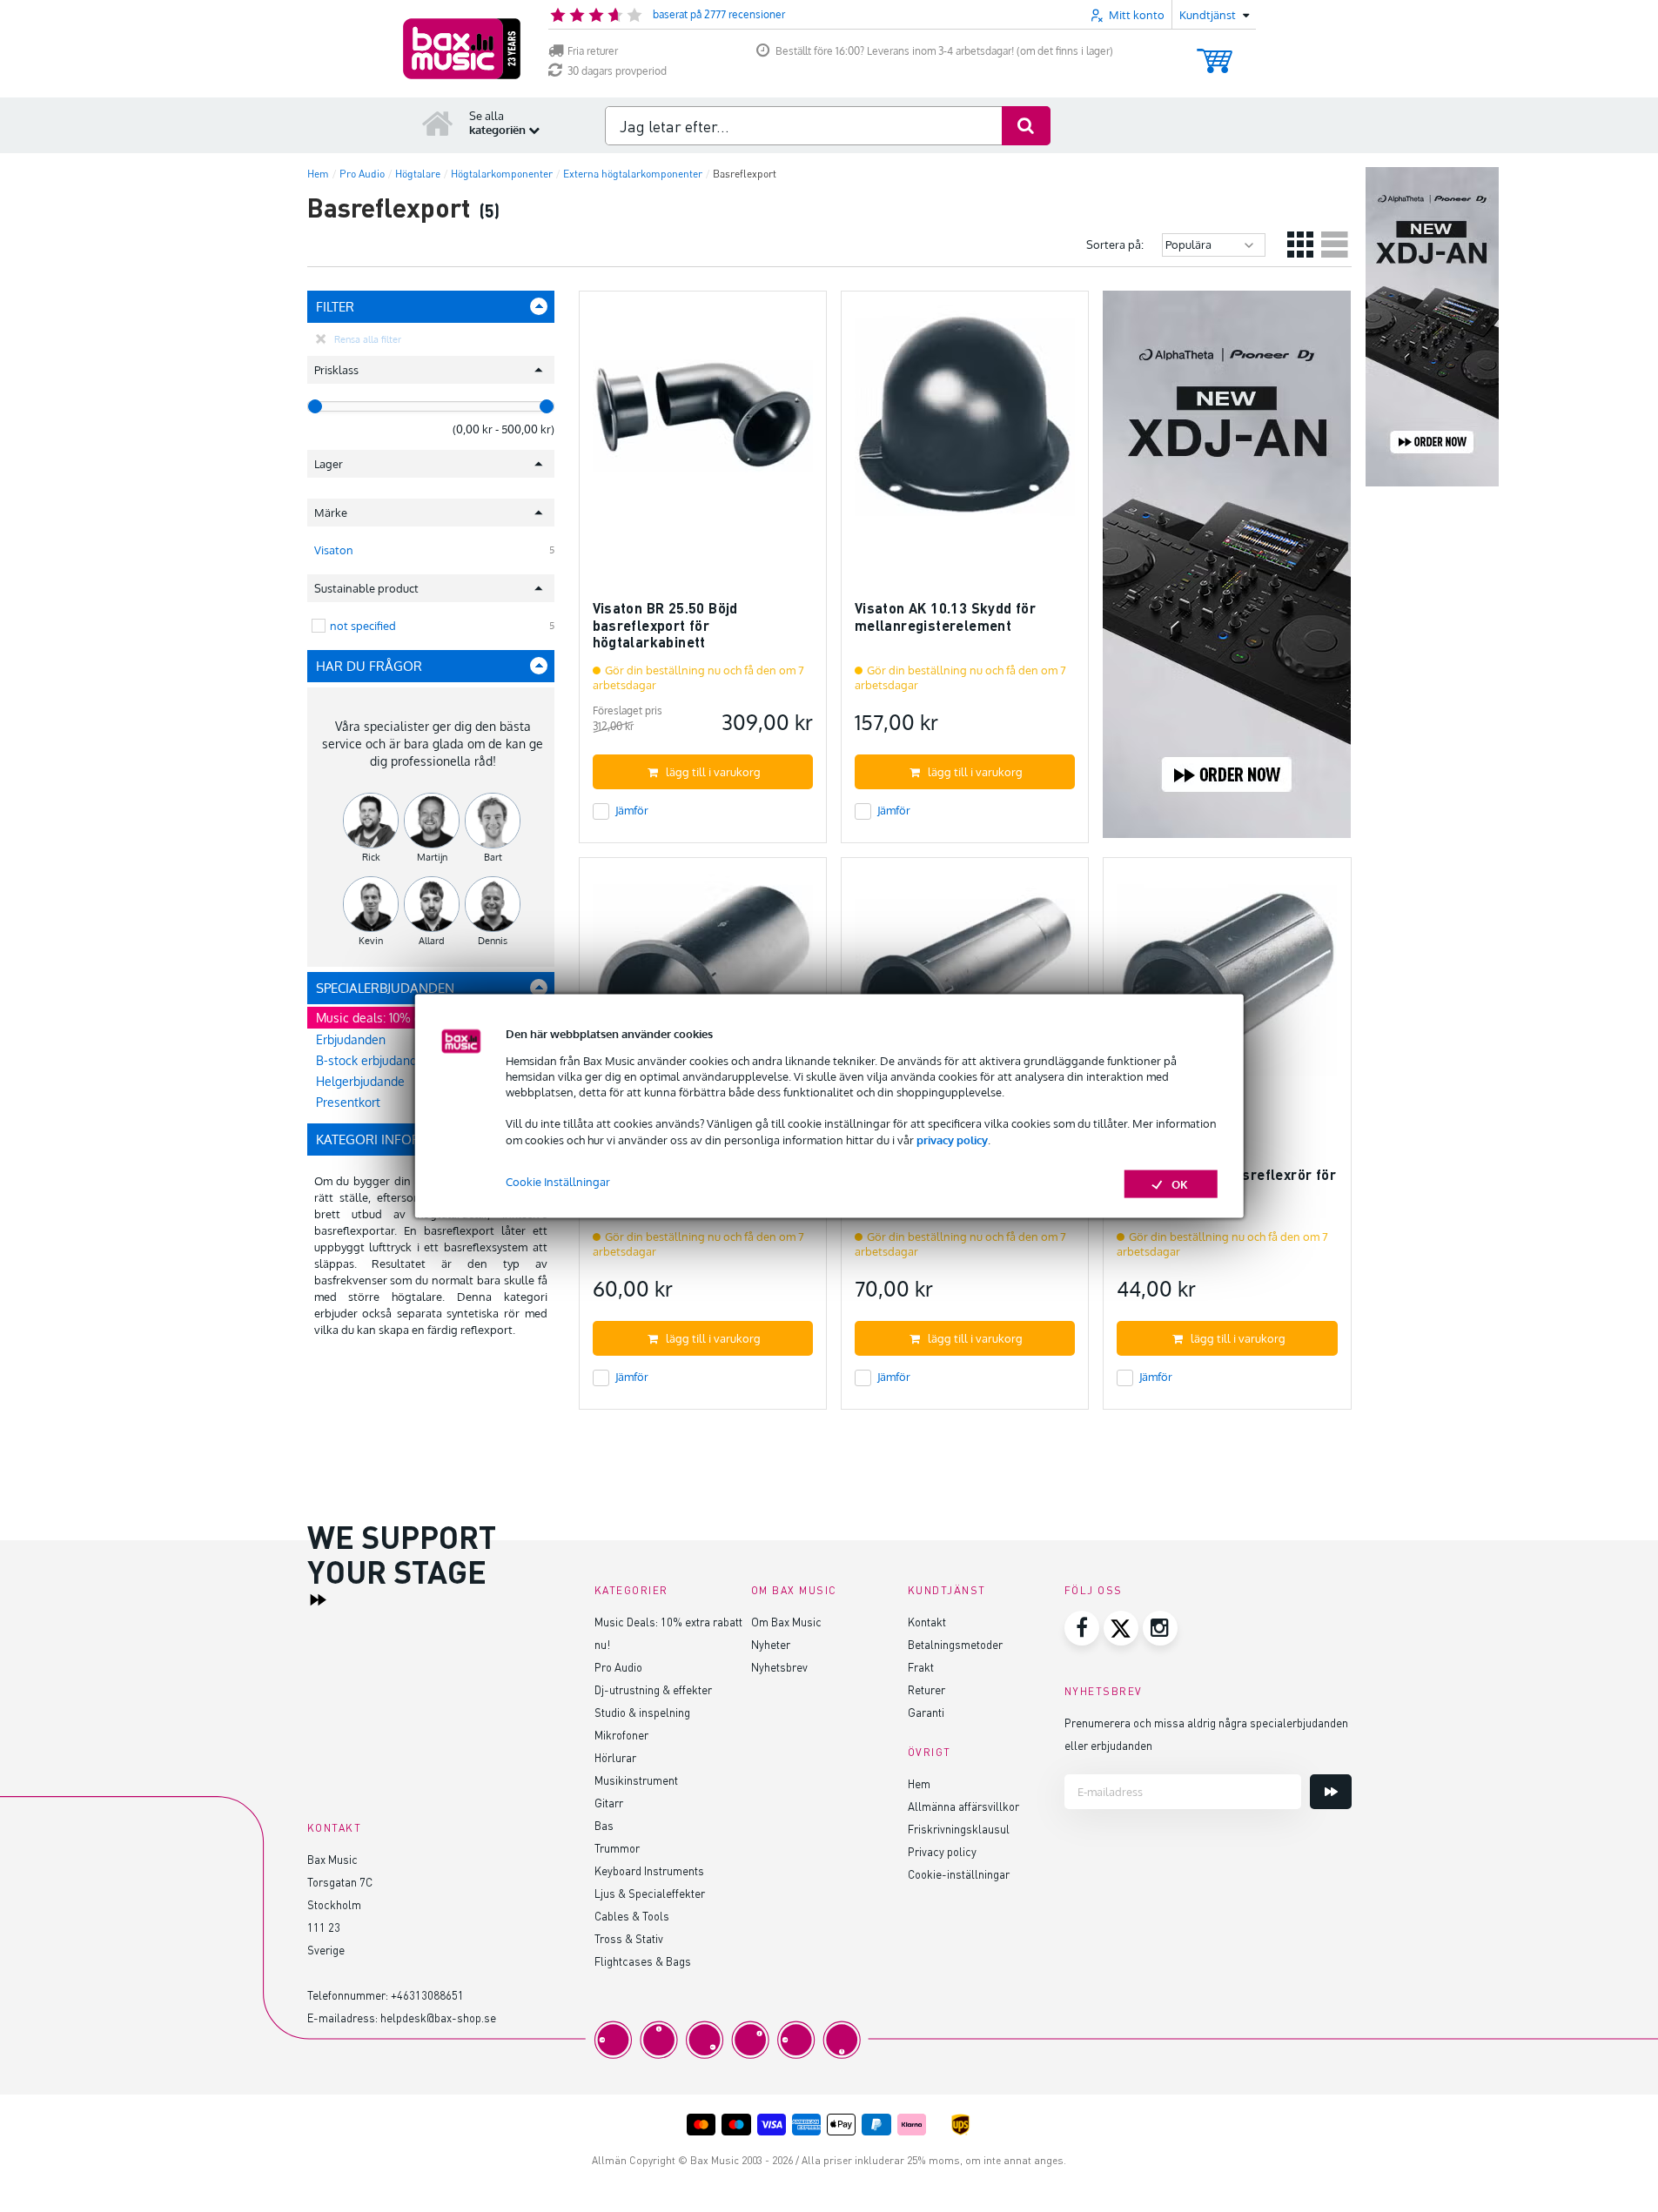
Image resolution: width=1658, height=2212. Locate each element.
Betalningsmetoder (955, 1644)
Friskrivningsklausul (959, 1829)
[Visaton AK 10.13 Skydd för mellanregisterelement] (965, 422)
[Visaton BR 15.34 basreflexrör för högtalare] (703, 989)
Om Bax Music (786, 1622)
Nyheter (771, 1644)
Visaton (334, 550)
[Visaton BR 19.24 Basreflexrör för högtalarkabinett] (965, 989)
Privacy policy (942, 1851)
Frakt (921, 1667)
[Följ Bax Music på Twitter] (1121, 1628)
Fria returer (593, 51)
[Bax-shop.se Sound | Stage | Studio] (462, 49)
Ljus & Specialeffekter (650, 1893)
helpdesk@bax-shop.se (438, 2018)
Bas (604, 1825)
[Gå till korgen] (1215, 53)
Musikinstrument (636, 1780)
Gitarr (609, 1803)
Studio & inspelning (642, 1712)
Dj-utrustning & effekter (653, 1689)
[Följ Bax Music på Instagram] (1160, 1628)
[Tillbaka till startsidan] (438, 123)
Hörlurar (615, 1757)
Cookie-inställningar (959, 1874)
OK (1180, 1183)
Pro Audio (618, 1667)
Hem (919, 1783)
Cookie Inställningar (558, 1181)
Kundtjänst (947, 1590)
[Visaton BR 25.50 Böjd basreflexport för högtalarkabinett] (703, 422)
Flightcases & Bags (643, 1961)
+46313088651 (427, 1995)
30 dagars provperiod (617, 71)
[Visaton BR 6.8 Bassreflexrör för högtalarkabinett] (1227, 989)
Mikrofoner (621, 1735)
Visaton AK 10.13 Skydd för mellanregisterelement (945, 617)
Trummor (617, 1848)
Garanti (926, 1712)
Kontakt (927, 1622)
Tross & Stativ (629, 1938)
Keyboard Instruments (649, 1870)
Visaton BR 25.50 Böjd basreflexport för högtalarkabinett (665, 625)
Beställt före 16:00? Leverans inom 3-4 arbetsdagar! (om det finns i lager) (944, 51)
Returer (926, 1689)
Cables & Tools (632, 1916)
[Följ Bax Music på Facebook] (1082, 1628)
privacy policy (952, 1139)
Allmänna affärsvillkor (963, 1806)
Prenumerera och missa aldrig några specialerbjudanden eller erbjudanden (1206, 1734)
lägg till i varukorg (713, 772)
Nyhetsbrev (779, 1667)
